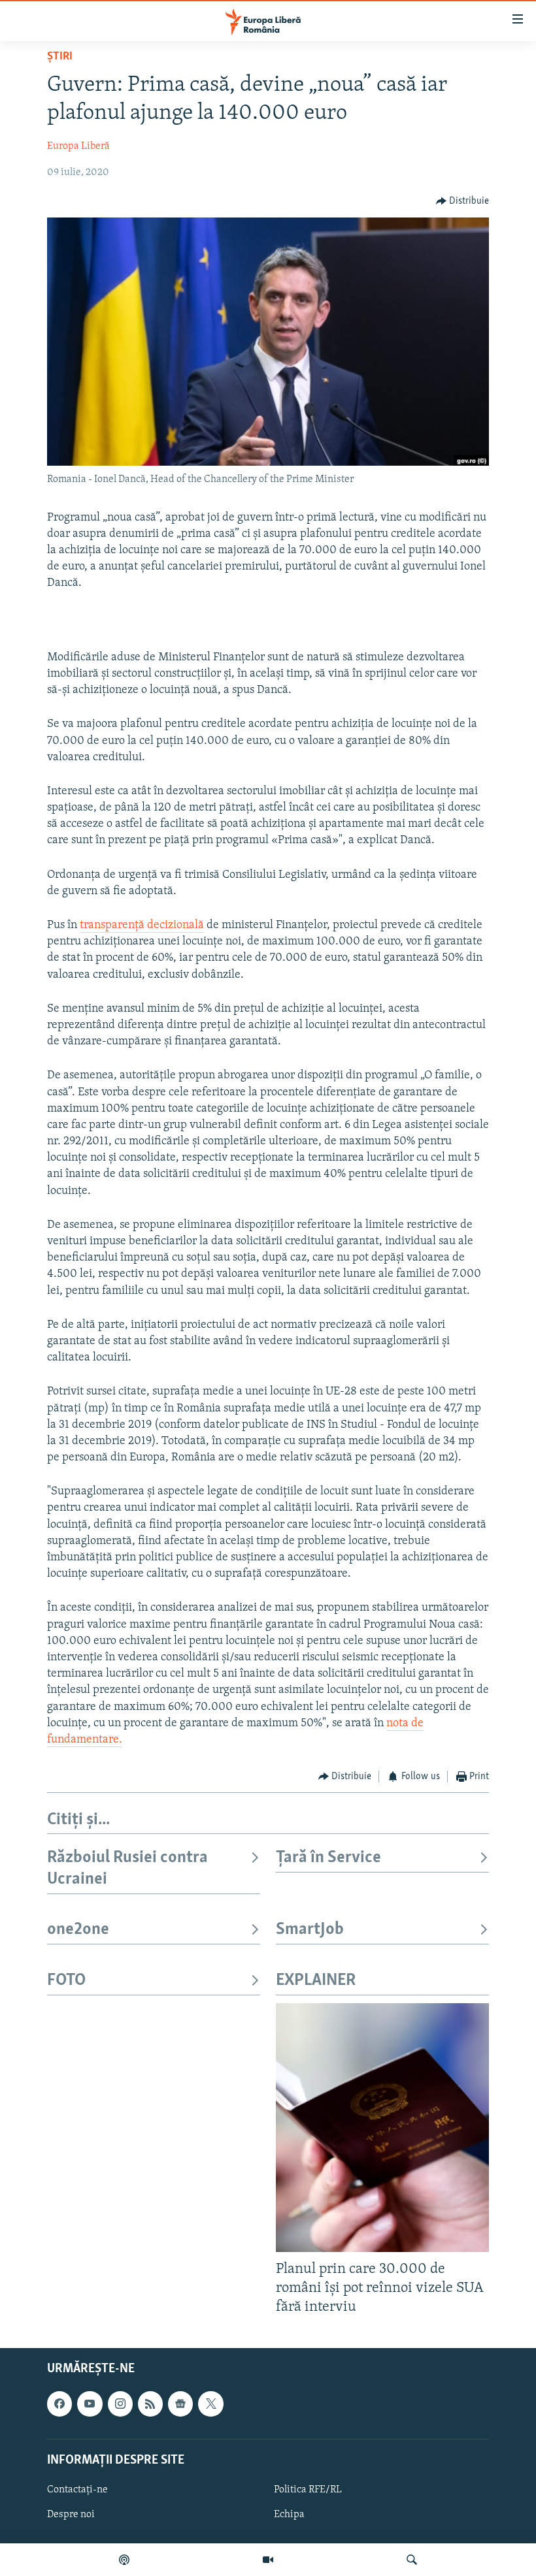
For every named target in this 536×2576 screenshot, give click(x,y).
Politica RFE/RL (308, 2490)
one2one (78, 1930)
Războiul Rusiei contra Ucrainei (127, 1868)
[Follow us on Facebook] (59, 2404)
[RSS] (150, 2404)
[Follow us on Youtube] (90, 2404)
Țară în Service (328, 1858)
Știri (60, 57)
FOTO (66, 1981)
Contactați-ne (77, 2490)
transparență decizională (142, 926)
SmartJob (310, 1930)
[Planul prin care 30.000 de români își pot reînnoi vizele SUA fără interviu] (382, 2128)
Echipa (289, 2515)
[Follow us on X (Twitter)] (210, 2404)
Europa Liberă (78, 146)
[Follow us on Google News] (180, 2404)
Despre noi (71, 2515)
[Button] (463, 201)
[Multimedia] (268, 2560)
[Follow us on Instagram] (120, 2404)
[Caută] (412, 2560)
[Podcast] (124, 2560)
